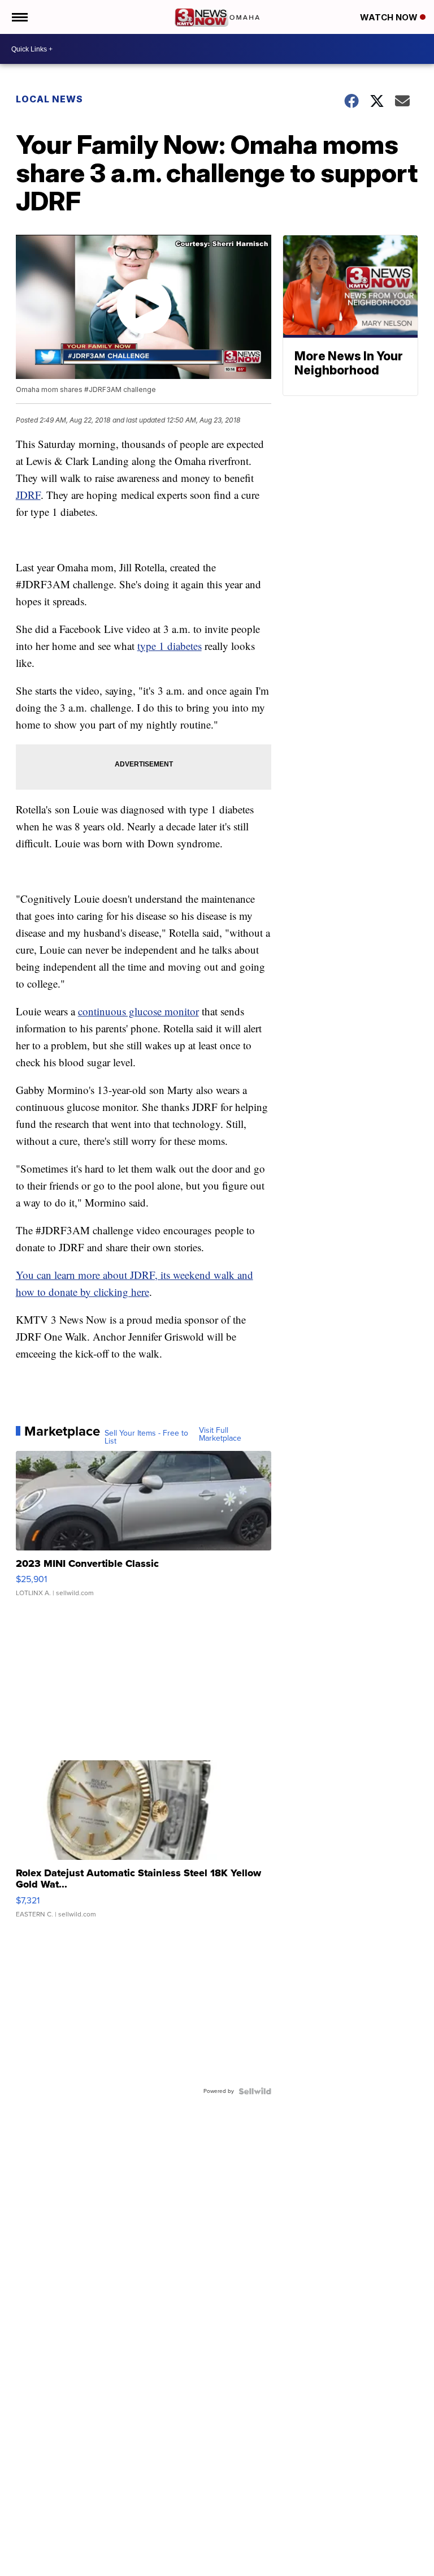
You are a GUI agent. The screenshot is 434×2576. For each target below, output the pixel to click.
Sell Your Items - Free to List (146, 1437)
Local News (49, 99)
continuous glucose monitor (138, 1011)
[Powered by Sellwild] (255, 2091)
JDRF (28, 495)
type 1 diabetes (170, 646)
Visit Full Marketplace (220, 1435)
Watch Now (390, 17)
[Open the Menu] (19, 17)
